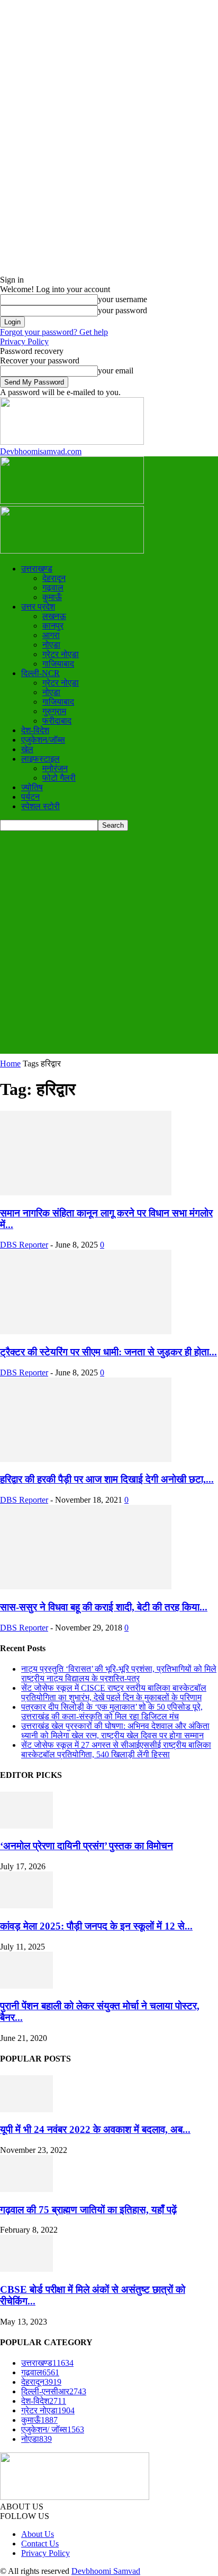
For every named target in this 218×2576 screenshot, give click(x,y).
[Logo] (72, 501)
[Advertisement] (109, 945)
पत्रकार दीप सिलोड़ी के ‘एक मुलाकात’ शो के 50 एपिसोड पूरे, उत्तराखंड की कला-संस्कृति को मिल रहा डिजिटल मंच (112, 1712)
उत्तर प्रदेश (38, 607)
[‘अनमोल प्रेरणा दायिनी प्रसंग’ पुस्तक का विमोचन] (26, 1826)
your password (122, 310)
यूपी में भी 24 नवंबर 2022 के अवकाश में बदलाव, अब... (95, 2129)
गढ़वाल (53, 588)
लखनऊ (54, 616)
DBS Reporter (24, 1245)
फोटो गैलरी (59, 778)
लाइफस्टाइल (40, 759)
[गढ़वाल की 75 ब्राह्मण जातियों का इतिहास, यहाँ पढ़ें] (26, 2189)
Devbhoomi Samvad (106, 2571)
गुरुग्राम (54, 711)
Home (10, 1064)
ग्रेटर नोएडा (61, 654)
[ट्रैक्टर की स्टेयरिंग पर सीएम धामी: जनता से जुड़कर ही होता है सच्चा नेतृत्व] (86, 1331)
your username (122, 299)
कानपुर (53, 626)
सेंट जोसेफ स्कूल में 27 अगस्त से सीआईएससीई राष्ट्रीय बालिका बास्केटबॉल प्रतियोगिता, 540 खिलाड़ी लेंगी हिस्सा (116, 1750)
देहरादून (54, 578)
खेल (27, 749)
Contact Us (40, 2544)
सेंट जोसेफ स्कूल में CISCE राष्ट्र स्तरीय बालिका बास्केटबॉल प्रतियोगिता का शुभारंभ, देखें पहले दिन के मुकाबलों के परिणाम (114, 1693)
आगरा (51, 635)
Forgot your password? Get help (54, 332)
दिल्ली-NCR (40, 673)
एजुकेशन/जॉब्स (43, 740)
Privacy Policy (24, 341)
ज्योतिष (32, 787)
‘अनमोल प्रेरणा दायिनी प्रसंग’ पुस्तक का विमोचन (87, 1846)
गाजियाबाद (58, 664)
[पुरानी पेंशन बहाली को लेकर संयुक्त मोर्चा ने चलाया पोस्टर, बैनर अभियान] (26, 1986)
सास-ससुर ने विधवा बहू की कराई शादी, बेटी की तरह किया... (104, 1607)
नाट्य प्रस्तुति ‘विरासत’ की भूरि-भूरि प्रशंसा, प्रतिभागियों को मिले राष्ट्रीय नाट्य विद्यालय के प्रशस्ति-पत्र (119, 1674)
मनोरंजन (55, 768)
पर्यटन (30, 797)
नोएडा (51, 645)
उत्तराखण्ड (37, 569)
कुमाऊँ (52, 597)
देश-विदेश (35, 730)
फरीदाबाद (57, 721)
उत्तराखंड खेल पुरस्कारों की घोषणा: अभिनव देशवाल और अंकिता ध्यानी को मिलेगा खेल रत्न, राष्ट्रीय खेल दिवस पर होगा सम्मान (115, 1731)
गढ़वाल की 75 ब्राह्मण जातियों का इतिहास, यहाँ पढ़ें (88, 2210)
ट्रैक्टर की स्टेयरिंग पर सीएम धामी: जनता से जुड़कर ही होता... (108, 1352)
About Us (38, 2534)
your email (116, 371)
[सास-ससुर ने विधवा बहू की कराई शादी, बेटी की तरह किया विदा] (86, 1586)
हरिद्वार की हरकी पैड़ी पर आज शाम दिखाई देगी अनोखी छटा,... (107, 1479)
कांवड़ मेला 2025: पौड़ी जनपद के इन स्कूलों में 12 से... (96, 1926)
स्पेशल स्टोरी (40, 806)
